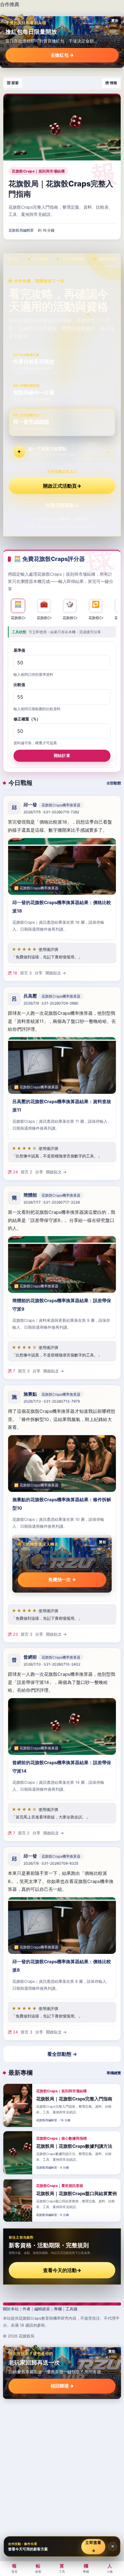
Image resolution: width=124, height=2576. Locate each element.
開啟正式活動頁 (62, 486)
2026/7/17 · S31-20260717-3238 (52, 1202)
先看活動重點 (62, 505)
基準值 (19, 650)
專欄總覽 (114, 2073)
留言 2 (26, 1172)
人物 (110, 2568)
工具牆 (71, 2309)
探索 (38, 2568)
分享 (39, 973)
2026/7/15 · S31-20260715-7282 (51, 812)
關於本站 (11, 2309)
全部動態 (114, 783)
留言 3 (26, 973)
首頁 (14, 2568)
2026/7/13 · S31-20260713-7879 (52, 1401)
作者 (26, 2309)
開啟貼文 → (56, 973)
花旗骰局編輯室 (21, 230)
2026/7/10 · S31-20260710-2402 (52, 1664)
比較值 (19, 685)
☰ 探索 (13, 83)
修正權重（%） (27, 719)
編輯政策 (42, 2309)
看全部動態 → (62, 2054)
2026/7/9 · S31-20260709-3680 (51, 1003)
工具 (62, 2568)
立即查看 (93, 2546)
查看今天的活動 (62, 2270)
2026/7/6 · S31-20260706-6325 (51, 1863)
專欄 (58, 2309)
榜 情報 (111, 83)
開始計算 (62, 755)
